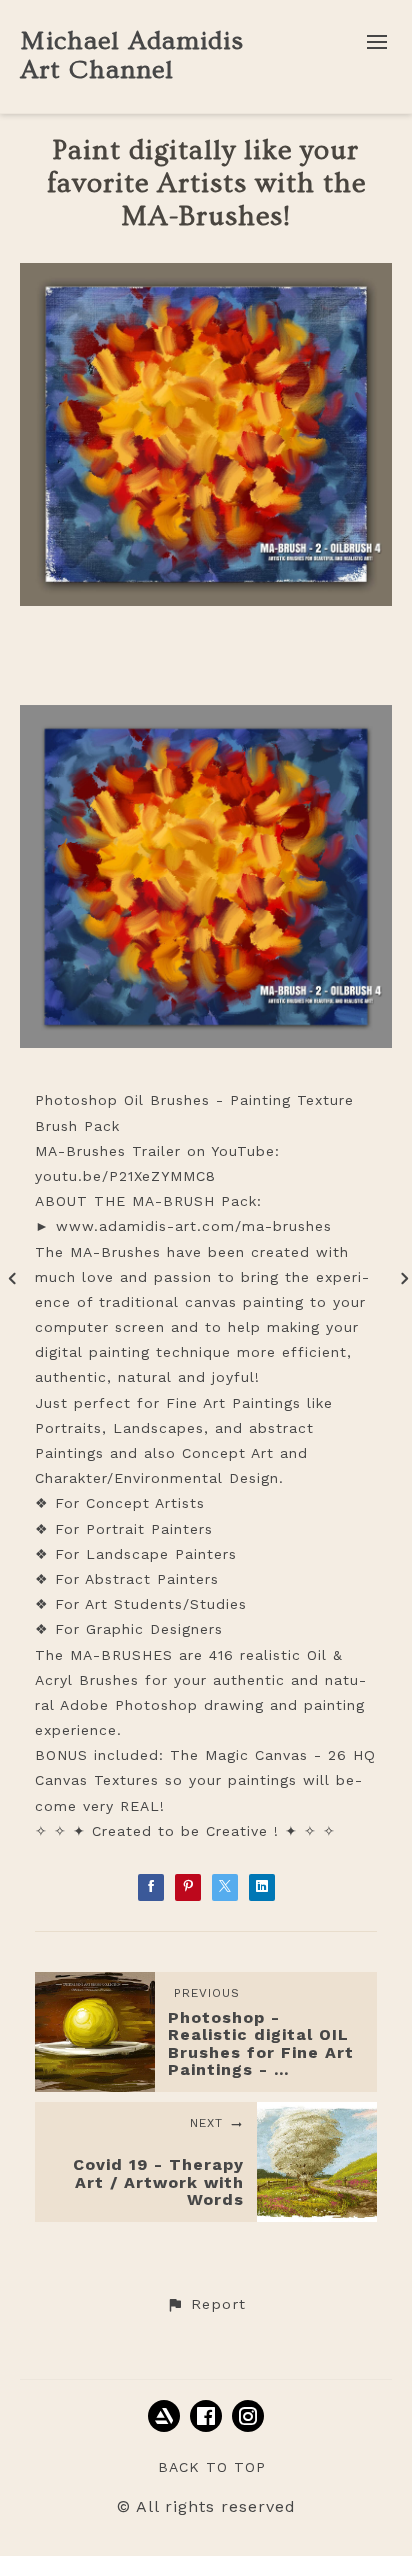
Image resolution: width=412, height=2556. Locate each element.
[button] (206, 2305)
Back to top (212, 2467)
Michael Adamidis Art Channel (132, 56)
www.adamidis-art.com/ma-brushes (194, 1226)
